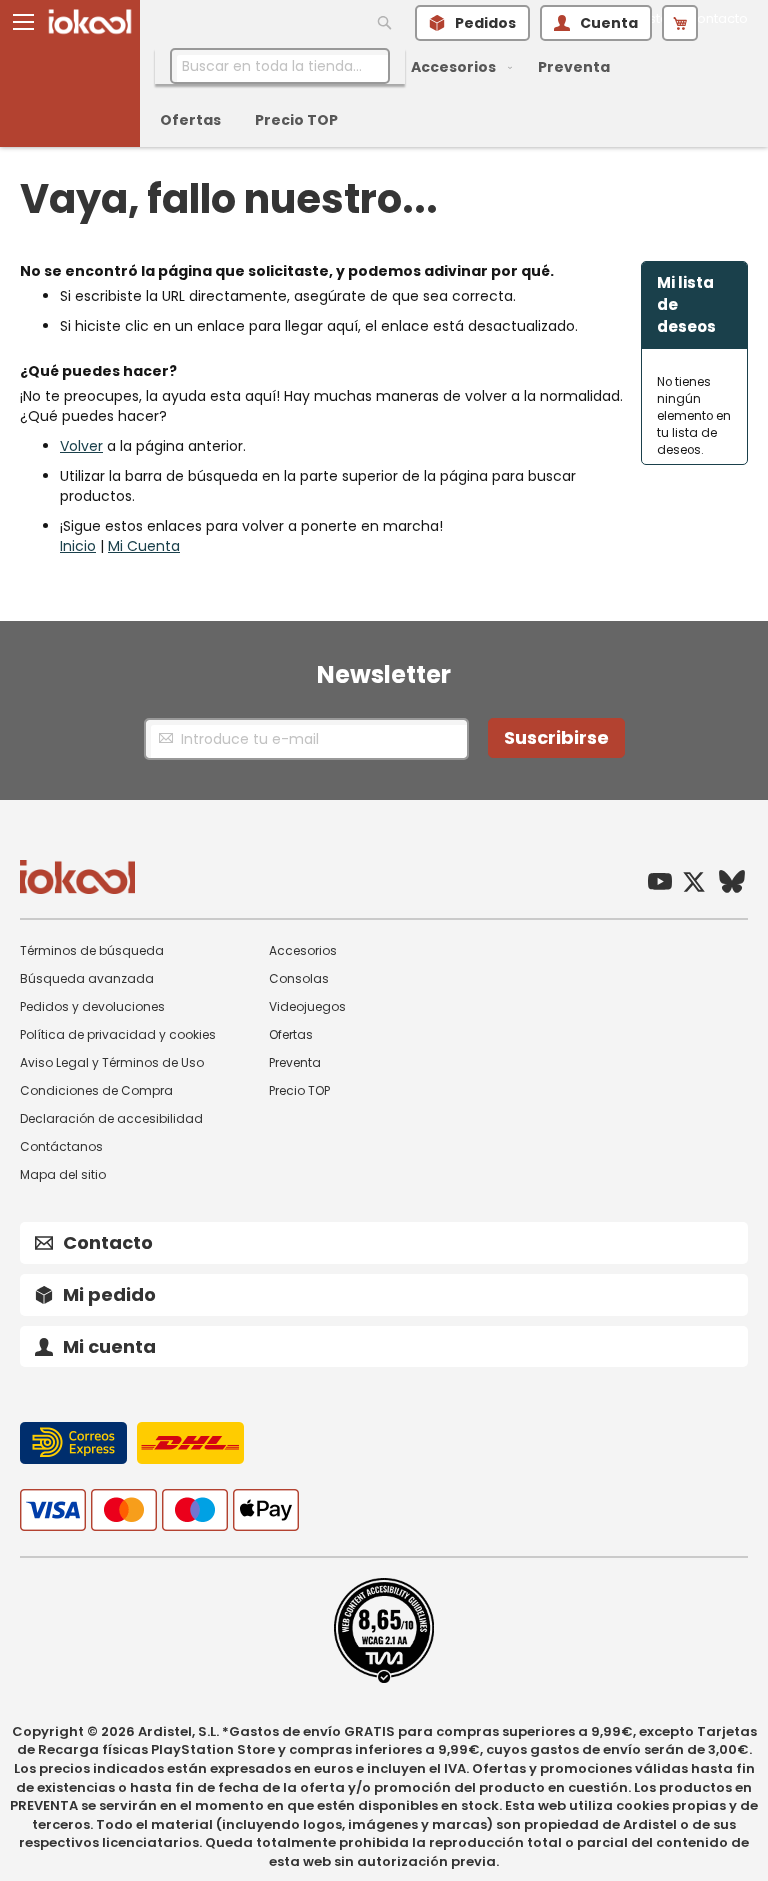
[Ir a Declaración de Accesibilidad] (384, 1679)
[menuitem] (457, 67)
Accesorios (303, 950)
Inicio (78, 546)
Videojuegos (307, 1006)
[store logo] (90, 21)
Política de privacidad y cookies (118, 1034)
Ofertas (291, 1034)
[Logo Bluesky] (732, 884)
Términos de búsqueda (92, 950)
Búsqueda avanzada (87, 978)
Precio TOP (299, 1090)
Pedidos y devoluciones (92, 1006)
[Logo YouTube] (660, 884)
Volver (81, 446)
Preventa (295, 1062)
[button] (24, 22)
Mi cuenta (109, 1346)
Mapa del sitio (63, 1174)
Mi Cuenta (144, 546)
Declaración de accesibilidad (111, 1118)
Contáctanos (61, 1146)
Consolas (299, 978)
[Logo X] (694, 884)
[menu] (419, 94)
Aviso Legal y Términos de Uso (112, 1062)
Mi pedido (109, 1294)
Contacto (717, 19)
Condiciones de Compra (96, 1090)
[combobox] (280, 66)
